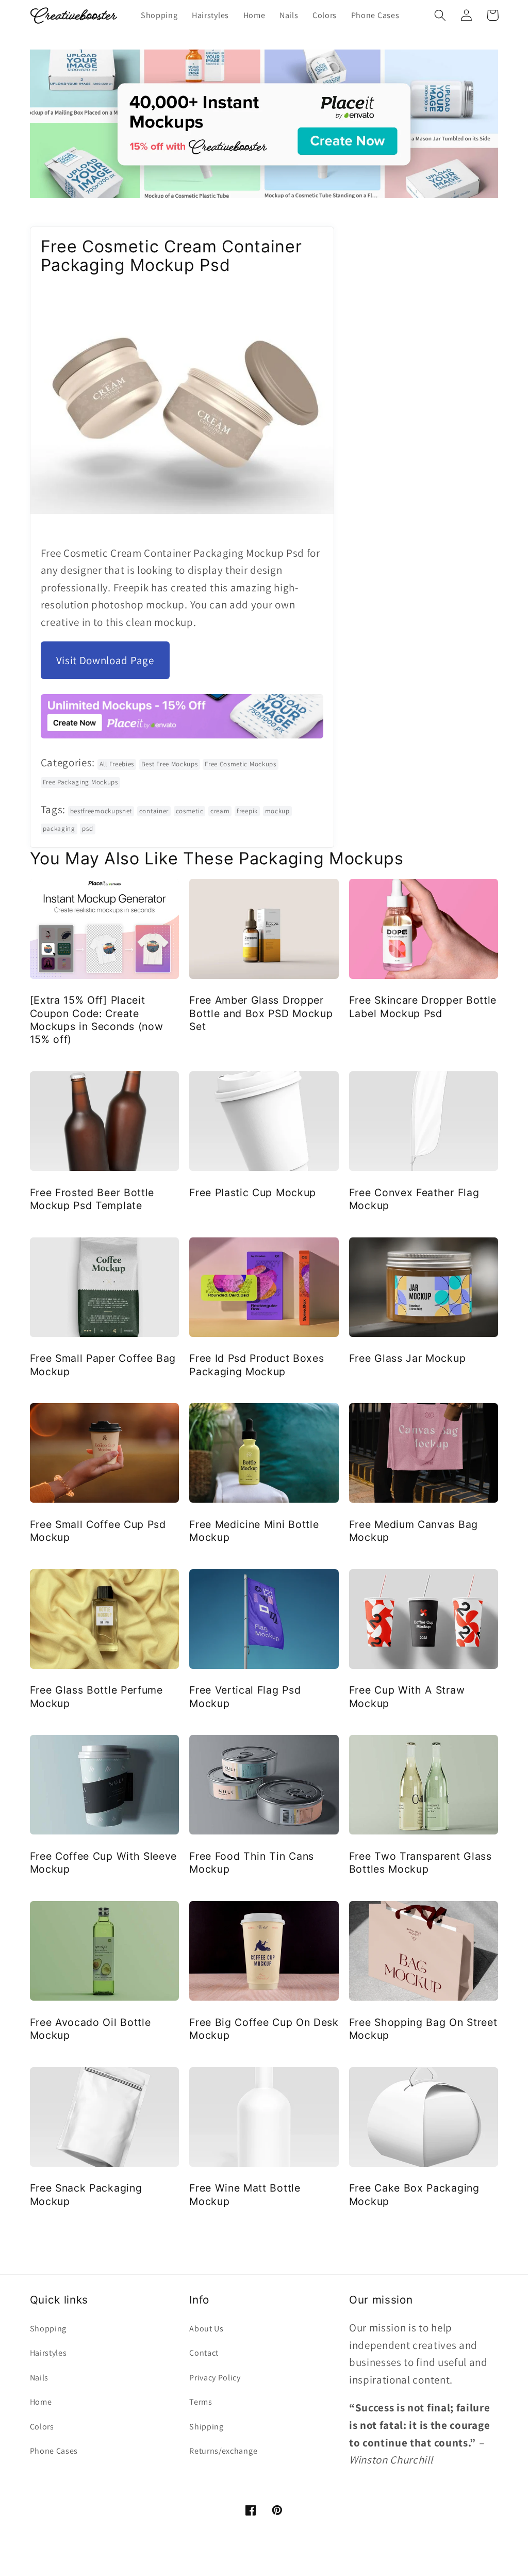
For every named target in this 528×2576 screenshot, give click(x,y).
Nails (39, 2378)
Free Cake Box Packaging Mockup (414, 2194)
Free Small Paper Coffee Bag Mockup (103, 1365)
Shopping (48, 2329)
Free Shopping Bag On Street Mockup (423, 2029)
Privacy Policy (215, 2378)
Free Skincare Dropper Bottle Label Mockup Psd (423, 1007)
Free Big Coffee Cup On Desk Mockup (264, 2029)
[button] (441, 15)
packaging (59, 828)
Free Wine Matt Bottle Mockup (245, 2194)
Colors (42, 2427)
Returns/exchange (223, 2451)
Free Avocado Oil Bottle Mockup (90, 2029)
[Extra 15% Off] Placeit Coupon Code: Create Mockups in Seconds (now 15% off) (97, 1020)
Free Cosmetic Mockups (241, 764)
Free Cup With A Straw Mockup (407, 1696)
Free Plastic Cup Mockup (253, 1193)
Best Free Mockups (170, 764)
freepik (247, 811)
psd (87, 828)
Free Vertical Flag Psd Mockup (245, 1696)
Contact (204, 2353)
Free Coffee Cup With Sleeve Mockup (104, 1863)
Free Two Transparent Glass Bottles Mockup (420, 1863)
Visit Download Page (105, 660)
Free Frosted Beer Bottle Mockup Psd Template (92, 1199)
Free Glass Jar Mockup (408, 1358)
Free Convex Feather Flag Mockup (414, 1199)
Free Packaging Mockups (80, 782)
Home (41, 2402)
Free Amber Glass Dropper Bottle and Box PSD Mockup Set (261, 1013)
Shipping (207, 2427)
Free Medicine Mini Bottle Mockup (254, 1531)
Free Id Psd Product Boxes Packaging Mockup (257, 1365)
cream (220, 811)
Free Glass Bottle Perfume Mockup (96, 1696)
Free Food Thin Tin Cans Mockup (252, 1863)
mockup (277, 811)
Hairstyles (48, 2353)
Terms (201, 2402)
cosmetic (190, 811)
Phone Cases (54, 2451)
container (154, 811)
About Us (207, 2329)
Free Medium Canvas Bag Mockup (414, 1531)
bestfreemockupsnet (101, 811)
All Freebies (117, 764)
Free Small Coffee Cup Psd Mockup (98, 1531)
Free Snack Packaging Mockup (86, 2194)
